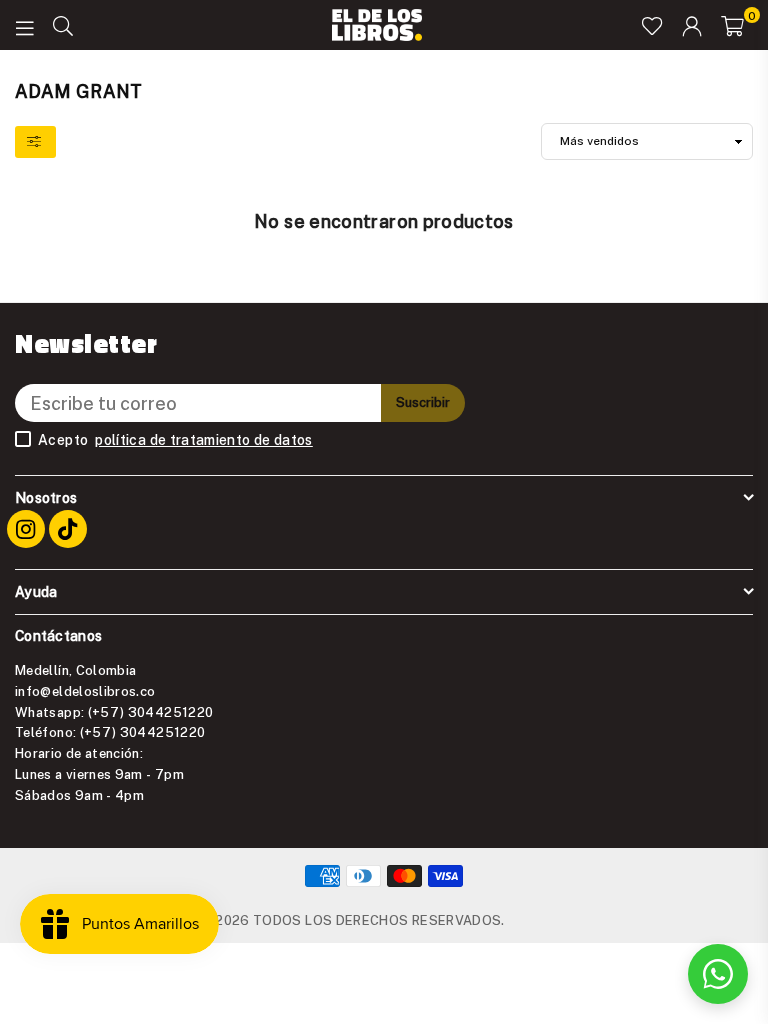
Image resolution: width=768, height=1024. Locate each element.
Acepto (175, 440)
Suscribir (423, 402)
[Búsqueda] (63, 25)
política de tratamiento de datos (204, 440)
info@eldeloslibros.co (85, 691)
